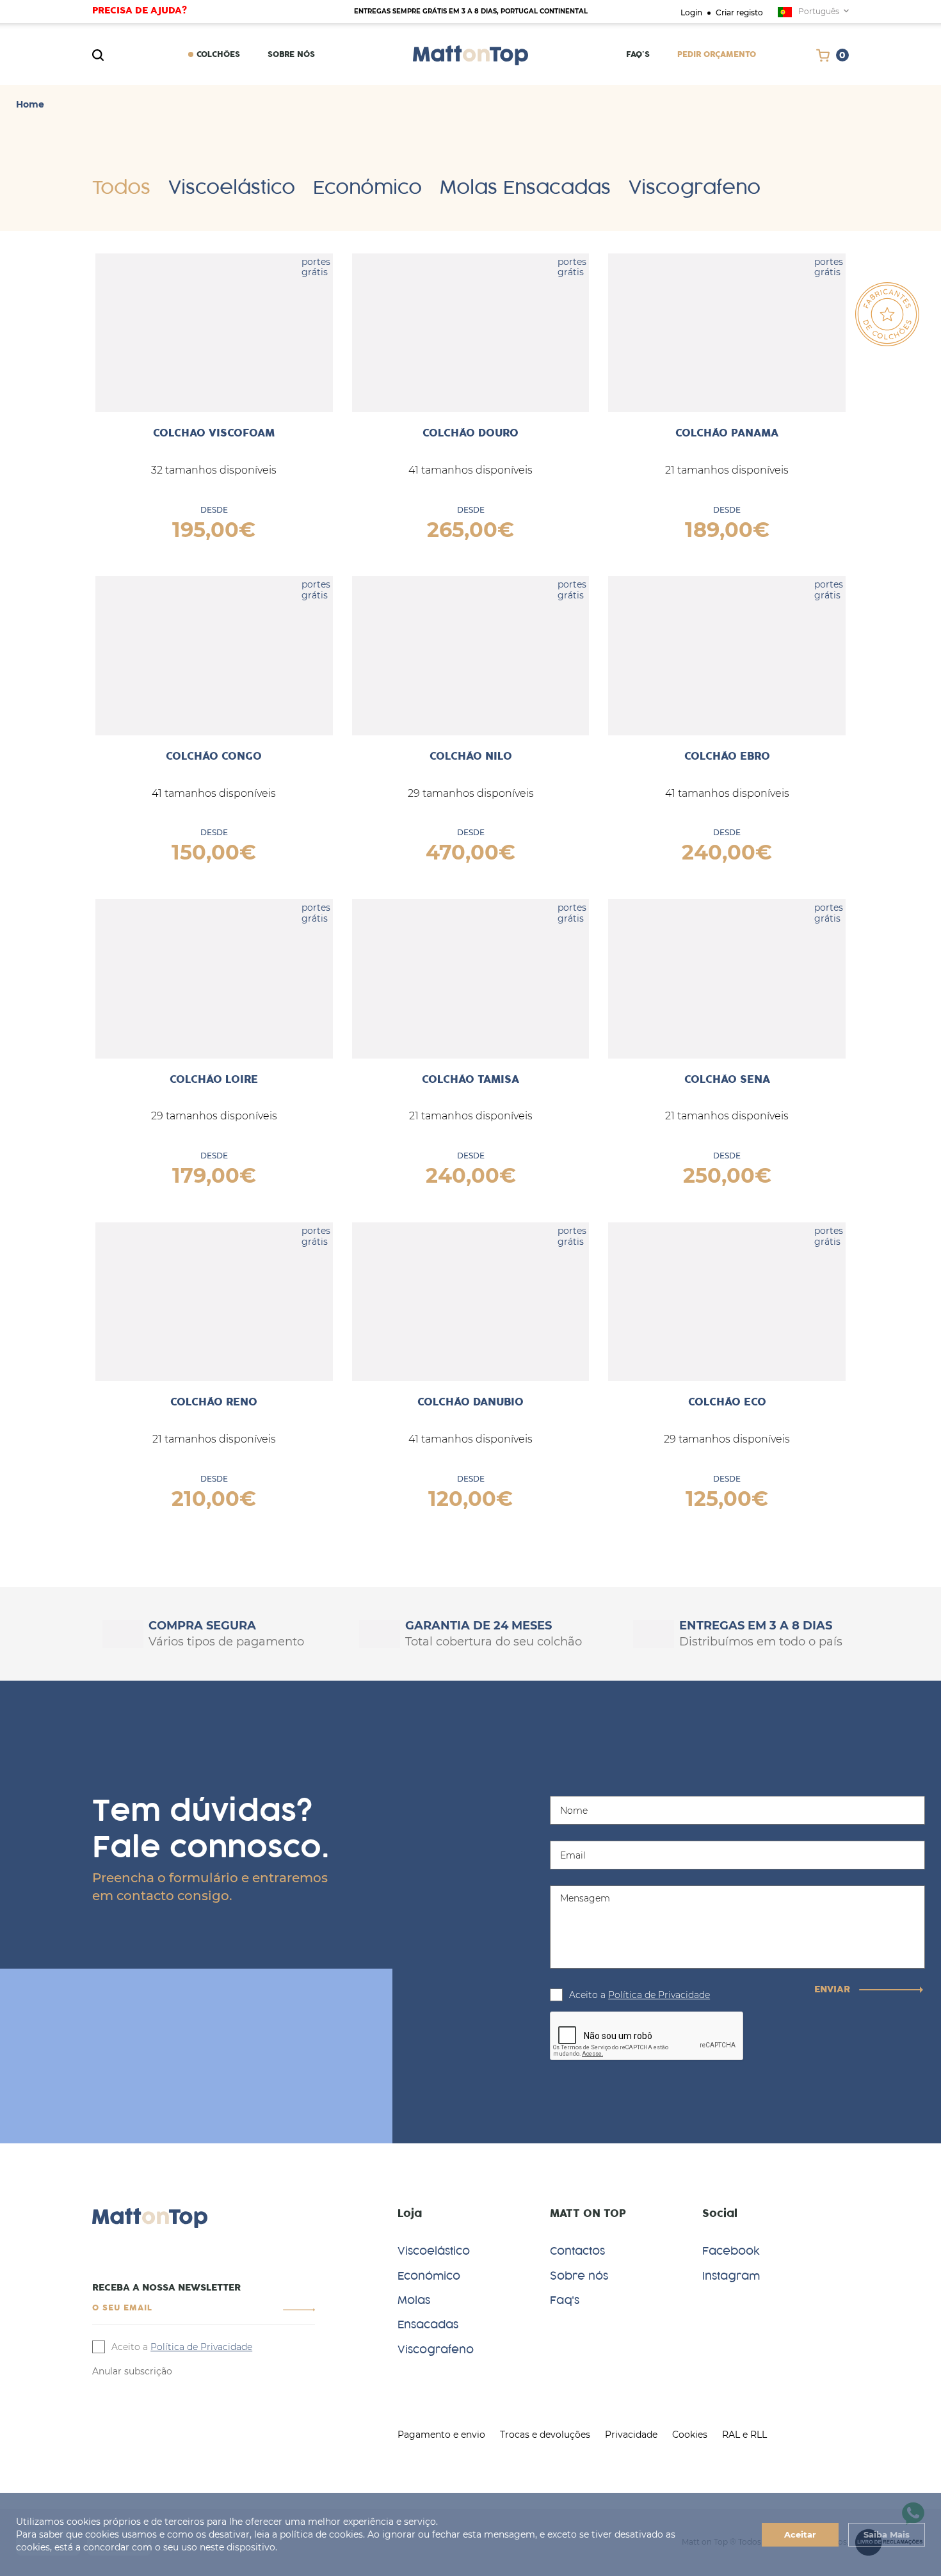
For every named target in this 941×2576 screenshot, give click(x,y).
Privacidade (631, 2435)
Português (819, 11)
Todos (121, 188)
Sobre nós (579, 2276)
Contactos (577, 2251)
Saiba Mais (887, 2534)
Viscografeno (695, 188)
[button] (299, 2309)
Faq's (638, 55)
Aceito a (639, 1995)
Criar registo (739, 12)
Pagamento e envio (441, 2435)
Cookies (690, 2435)
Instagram (731, 2276)
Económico (367, 188)
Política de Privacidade (659, 1995)
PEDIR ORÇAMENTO (717, 55)
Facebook (731, 2251)
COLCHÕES (218, 55)
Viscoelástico (232, 188)
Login (691, 12)
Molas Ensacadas (525, 188)
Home (30, 105)
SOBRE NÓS (291, 55)
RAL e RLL (744, 2435)
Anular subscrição (132, 2371)
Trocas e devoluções (545, 2435)
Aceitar (800, 2534)
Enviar (833, 1990)
